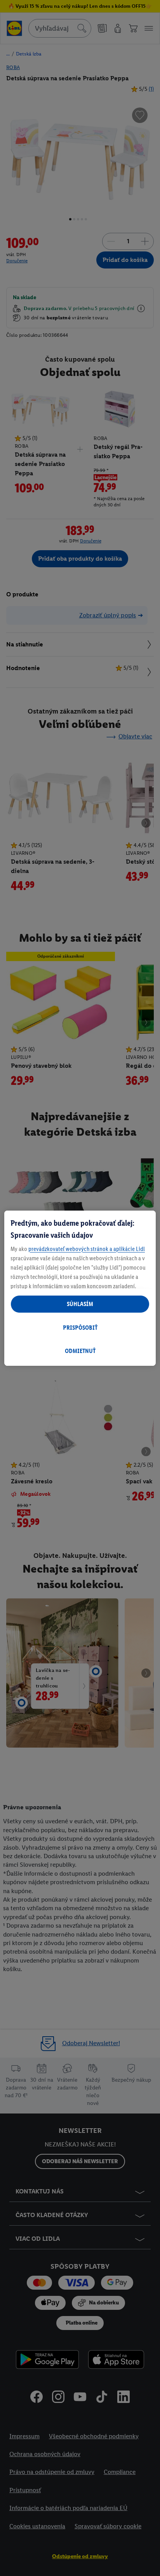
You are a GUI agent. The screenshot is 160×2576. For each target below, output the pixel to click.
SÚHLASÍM (80, 1304)
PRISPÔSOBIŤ (80, 1328)
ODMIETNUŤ (80, 1351)
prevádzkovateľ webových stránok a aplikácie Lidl (87, 1249)
